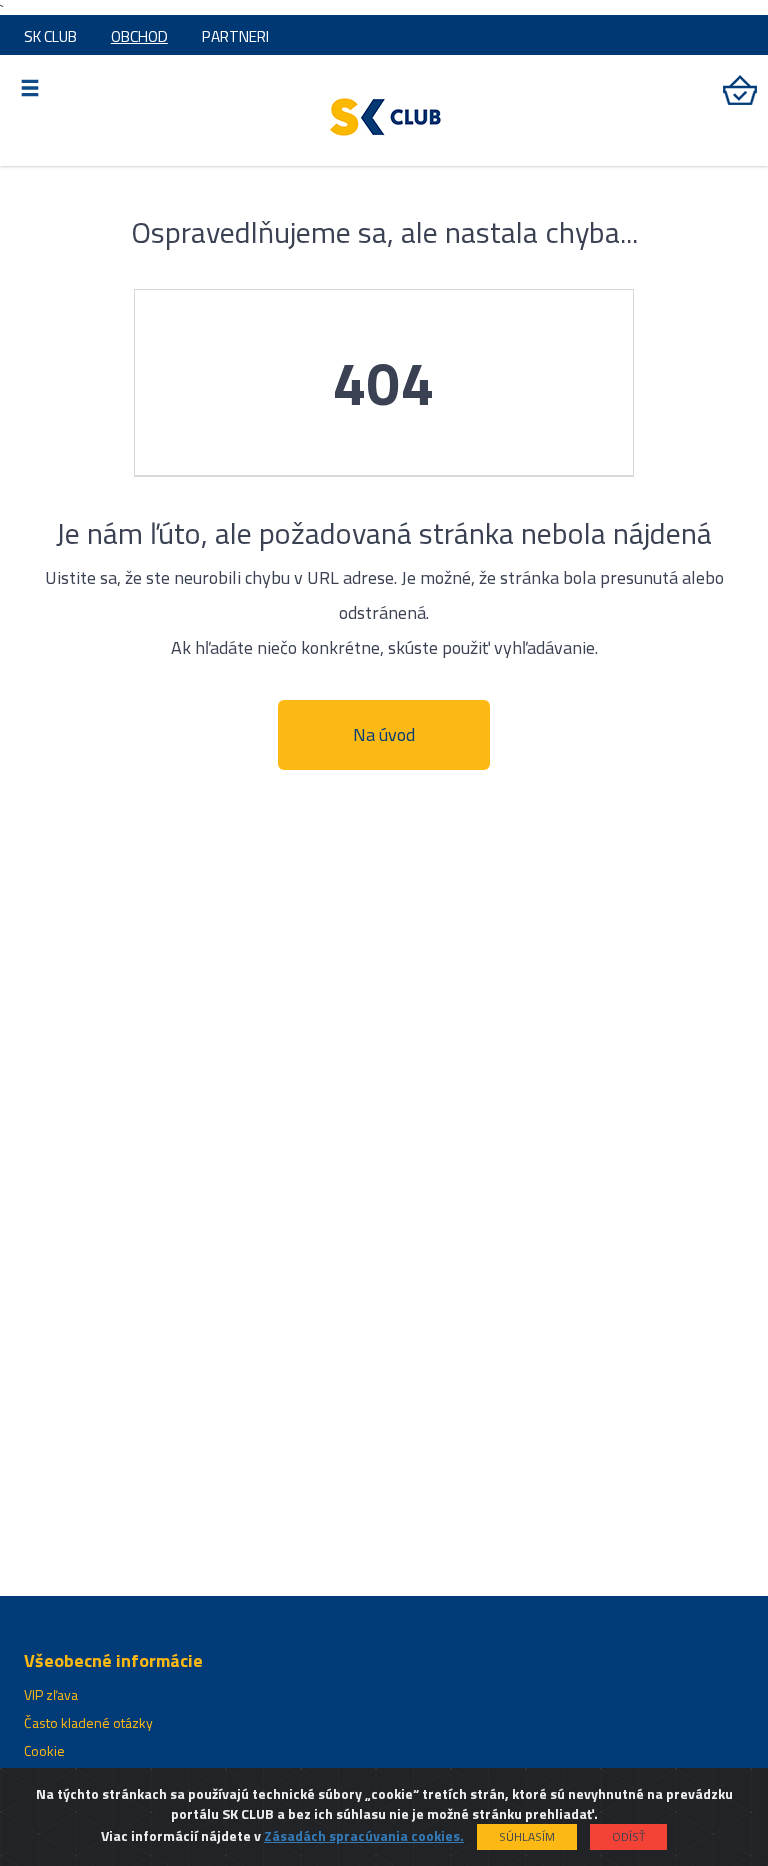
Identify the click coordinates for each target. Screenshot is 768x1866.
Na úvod (384, 734)
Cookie (44, 1750)
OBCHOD (139, 36)
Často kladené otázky (88, 1722)
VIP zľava (51, 1694)
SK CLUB (50, 36)
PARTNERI (235, 36)
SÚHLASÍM (527, 1836)
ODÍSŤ (628, 1836)
